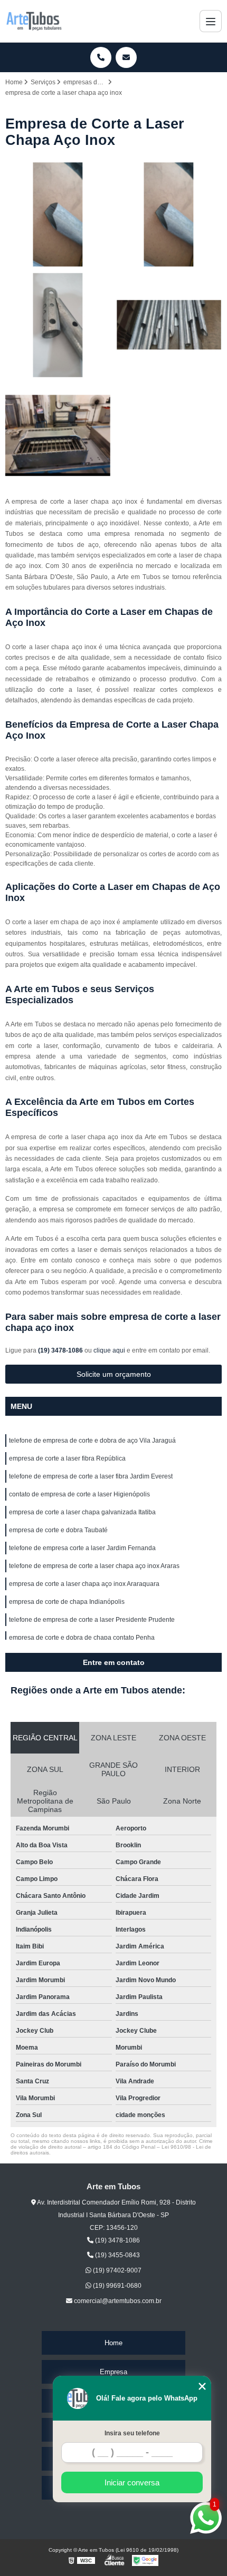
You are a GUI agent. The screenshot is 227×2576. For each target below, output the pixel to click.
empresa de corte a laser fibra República (67, 1458)
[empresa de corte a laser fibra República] (169, 214)
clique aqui (109, 1350)
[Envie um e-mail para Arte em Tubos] (126, 57)
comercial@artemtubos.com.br (117, 2301)
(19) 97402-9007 (116, 2270)
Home (113, 2343)
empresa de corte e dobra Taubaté (58, 1530)
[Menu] (211, 21)
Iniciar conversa (132, 2482)
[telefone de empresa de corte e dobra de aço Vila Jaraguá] (58, 214)
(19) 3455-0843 (117, 2255)
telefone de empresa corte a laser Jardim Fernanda (82, 1548)
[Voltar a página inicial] (34, 21)
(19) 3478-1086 (61, 1350)
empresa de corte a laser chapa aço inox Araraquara (84, 1584)
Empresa (113, 2372)
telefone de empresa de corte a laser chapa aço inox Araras (94, 1566)
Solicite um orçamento (114, 1374)
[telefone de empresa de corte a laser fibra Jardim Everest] (58, 325)
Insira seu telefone (132, 2433)
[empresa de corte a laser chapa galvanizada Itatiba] (58, 436)
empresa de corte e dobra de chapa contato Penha (82, 1638)
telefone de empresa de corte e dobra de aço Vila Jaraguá (92, 1441)
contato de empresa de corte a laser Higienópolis (79, 1494)
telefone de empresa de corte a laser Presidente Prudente (92, 1620)
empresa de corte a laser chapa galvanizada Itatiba (82, 1512)
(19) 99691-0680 (116, 2286)
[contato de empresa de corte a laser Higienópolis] (169, 325)
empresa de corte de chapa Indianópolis (67, 1602)
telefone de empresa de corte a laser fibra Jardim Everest (91, 1476)
